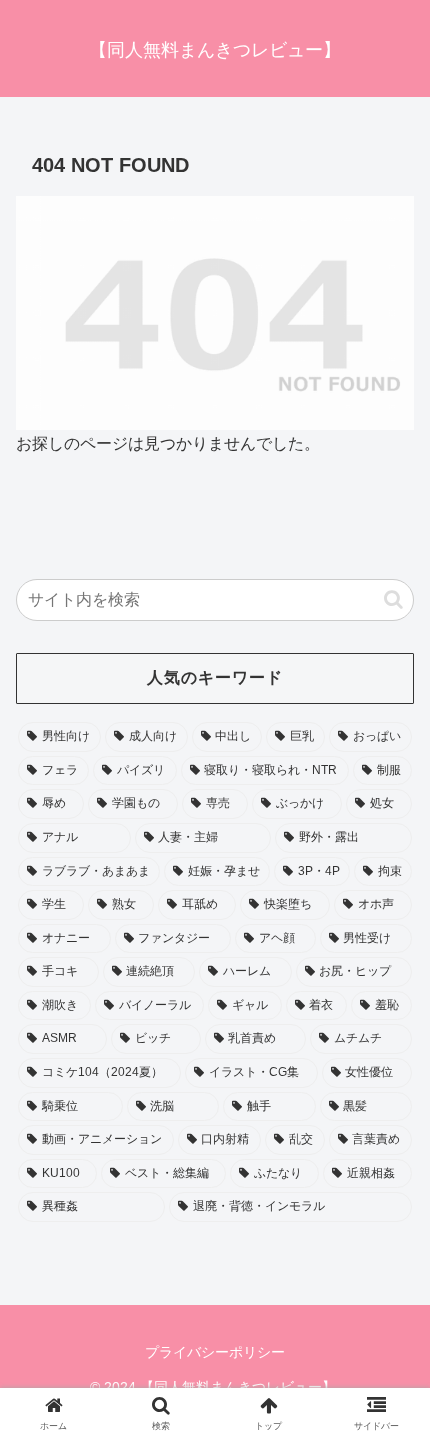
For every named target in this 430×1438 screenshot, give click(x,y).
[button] (393, 599)
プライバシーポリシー (215, 1352)
